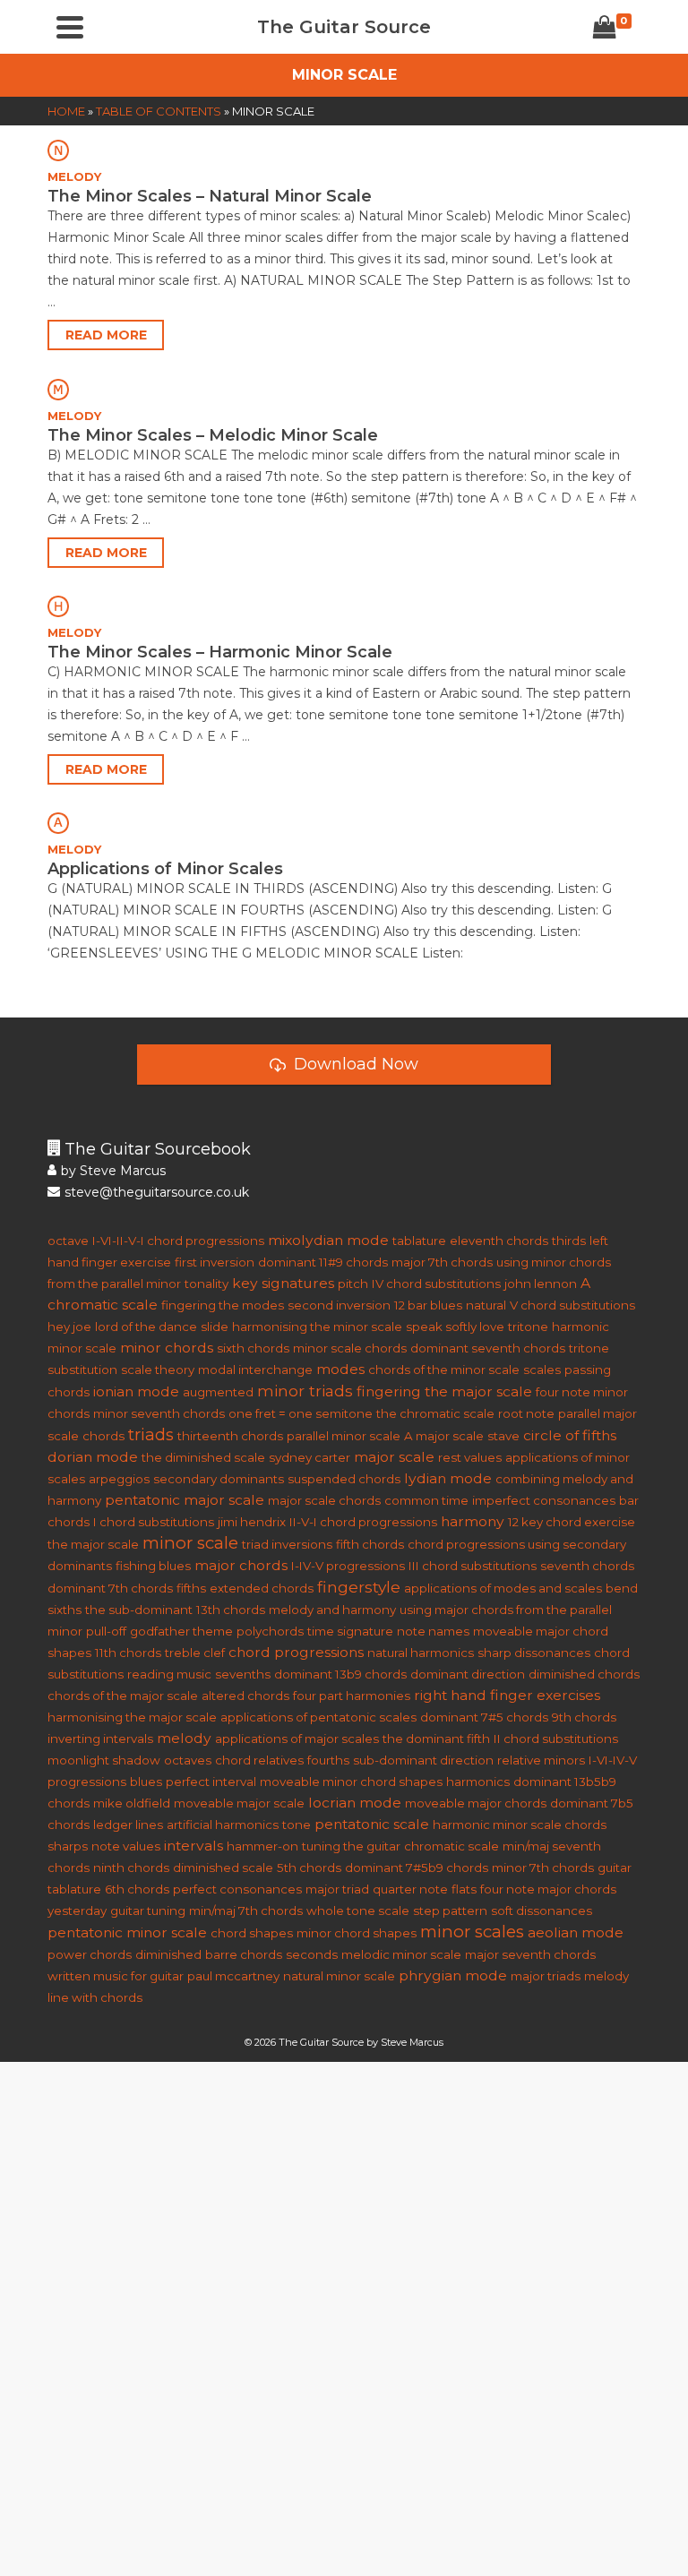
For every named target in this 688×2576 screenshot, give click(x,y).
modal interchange (255, 1370)
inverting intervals (100, 1739)
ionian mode (136, 1391)
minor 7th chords (543, 1868)
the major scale (93, 1544)
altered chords (245, 1696)
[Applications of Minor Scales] (344, 823)
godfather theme (181, 1631)
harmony (473, 1521)
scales (542, 1370)
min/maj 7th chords (246, 1911)
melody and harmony (332, 1610)
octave (68, 1241)
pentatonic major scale (185, 1500)
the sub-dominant (139, 1610)
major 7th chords (442, 1262)
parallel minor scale (344, 1436)
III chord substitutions (473, 1566)
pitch (353, 1284)
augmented (218, 1392)
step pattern (450, 1911)
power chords (90, 1954)
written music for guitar (116, 1976)
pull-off (106, 1631)
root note (526, 1413)
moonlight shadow (104, 1760)
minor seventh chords (159, 1413)
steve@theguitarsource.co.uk (157, 1192)
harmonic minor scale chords (520, 1825)
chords (103, 1436)
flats (464, 1889)
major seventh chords (530, 1954)
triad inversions (287, 1544)
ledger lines (128, 1825)
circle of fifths (570, 1435)
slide (215, 1327)
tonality (206, 1284)
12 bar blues (428, 1305)
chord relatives (259, 1760)
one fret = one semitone (301, 1413)
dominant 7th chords (110, 1588)
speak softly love (455, 1327)
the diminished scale (203, 1457)
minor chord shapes (357, 1933)
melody (184, 1738)
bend (622, 1588)
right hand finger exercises (507, 1695)
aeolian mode (576, 1932)
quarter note (410, 1889)
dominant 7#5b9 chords (417, 1868)
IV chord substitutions (436, 1284)
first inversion (215, 1262)
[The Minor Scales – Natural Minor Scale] (344, 150)
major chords (241, 1565)
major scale (394, 1457)
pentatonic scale (372, 1824)
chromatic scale (451, 1846)
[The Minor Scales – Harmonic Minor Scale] (344, 606)
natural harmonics (421, 1653)
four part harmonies (352, 1696)
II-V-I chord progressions (363, 1522)
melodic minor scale (401, 1954)
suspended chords (344, 1479)
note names (433, 1631)
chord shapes (252, 1933)
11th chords (128, 1653)
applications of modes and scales (503, 1588)
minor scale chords (350, 1348)
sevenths (243, 1674)
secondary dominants (219, 1479)
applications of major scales (297, 1739)
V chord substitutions (572, 1305)
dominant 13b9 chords (340, 1674)
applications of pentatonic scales (318, 1717)
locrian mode (355, 1803)
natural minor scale (339, 1976)
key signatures (283, 1283)
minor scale (190, 1543)
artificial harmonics (223, 1825)
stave (503, 1436)
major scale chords (324, 1500)
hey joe (69, 1327)
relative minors (541, 1760)
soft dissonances (542, 1911)
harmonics (478, 1782)
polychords (270, 1631)
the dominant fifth (436, 1739)
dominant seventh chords (488, 1348)
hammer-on (262, 1846)
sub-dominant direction (423, 1760)
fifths (191, 1588)
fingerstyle (359, 1587)
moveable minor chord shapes (351, 1782)
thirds (569, 1241)
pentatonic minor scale (127, 1932)
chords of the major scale (123, 1696)
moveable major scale (239, 1803)
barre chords (244, 1954)
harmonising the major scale (132, 1717)
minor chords (167, 1348)
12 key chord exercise (572, 1522)
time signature (350, 1631)
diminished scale (223, 1868)
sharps (68, 1846)
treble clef (195, 1653)
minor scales (472, 1932)
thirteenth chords (230, 1436)
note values (126, 1846)
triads (151, 1434)
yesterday (77, 1911)
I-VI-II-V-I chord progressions (178, 1241)
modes (340, 1369)
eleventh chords (499, 1241)
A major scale (444, 1436)
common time (426, 1500)
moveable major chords (476, 1803)
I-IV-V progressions (348, 1566)
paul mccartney (233, 1976)
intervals (193, 1846)
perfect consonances (237, 1889)
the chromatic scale (435, 1413)
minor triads (305, 1391)
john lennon (541, 1284)
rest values (470, 1457)
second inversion (339, 1305)
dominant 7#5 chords (484, 1717)
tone (297, 1825)
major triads (546, 1976)
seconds (312, 1954)
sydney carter (310, 1457)
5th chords (309, 1868)
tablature (419, 1241)
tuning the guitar (351, 1846)
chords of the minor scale (444, 1370)
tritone (528, 1327)
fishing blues (153, 1566)
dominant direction (468, 1674)
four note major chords (548, 1889)
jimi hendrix (252, 1522)
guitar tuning (148, 1911)
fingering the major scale (444, 1391)
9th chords (584, 1717)
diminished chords (584, 1674)
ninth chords (131, 1868)
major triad (337, 1889)
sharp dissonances (534, 1653)
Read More (106, 335)
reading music (169, 1674)
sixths (64, 1610)
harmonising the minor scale (317, 1327)
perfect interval (211, 1782)
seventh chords (587, 1566)
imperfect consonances (544, 1500)
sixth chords (253, 1348)
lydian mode (448, 1478)
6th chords (137, 1889)
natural (486, 1305)
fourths (328, 1760)
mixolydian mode (328, 1240)
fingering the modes (223, 1305)
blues (146, 1782)
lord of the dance (146, 1327)
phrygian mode (453, 1975)
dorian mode (93, 1457)
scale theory (158, 1370)
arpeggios (119, 1479)
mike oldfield (132, 1803)
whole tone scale (358, 1911)
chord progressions (296, 1652)
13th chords (231, 1610)
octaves (188, 1760)
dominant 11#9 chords (323, 1262)
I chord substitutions (154, 1522)
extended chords (262, 1588)
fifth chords (370, 1544)
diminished (168, 1954)
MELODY (74, 176)
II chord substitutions (556, 1739)
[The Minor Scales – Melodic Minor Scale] (344, 388)
